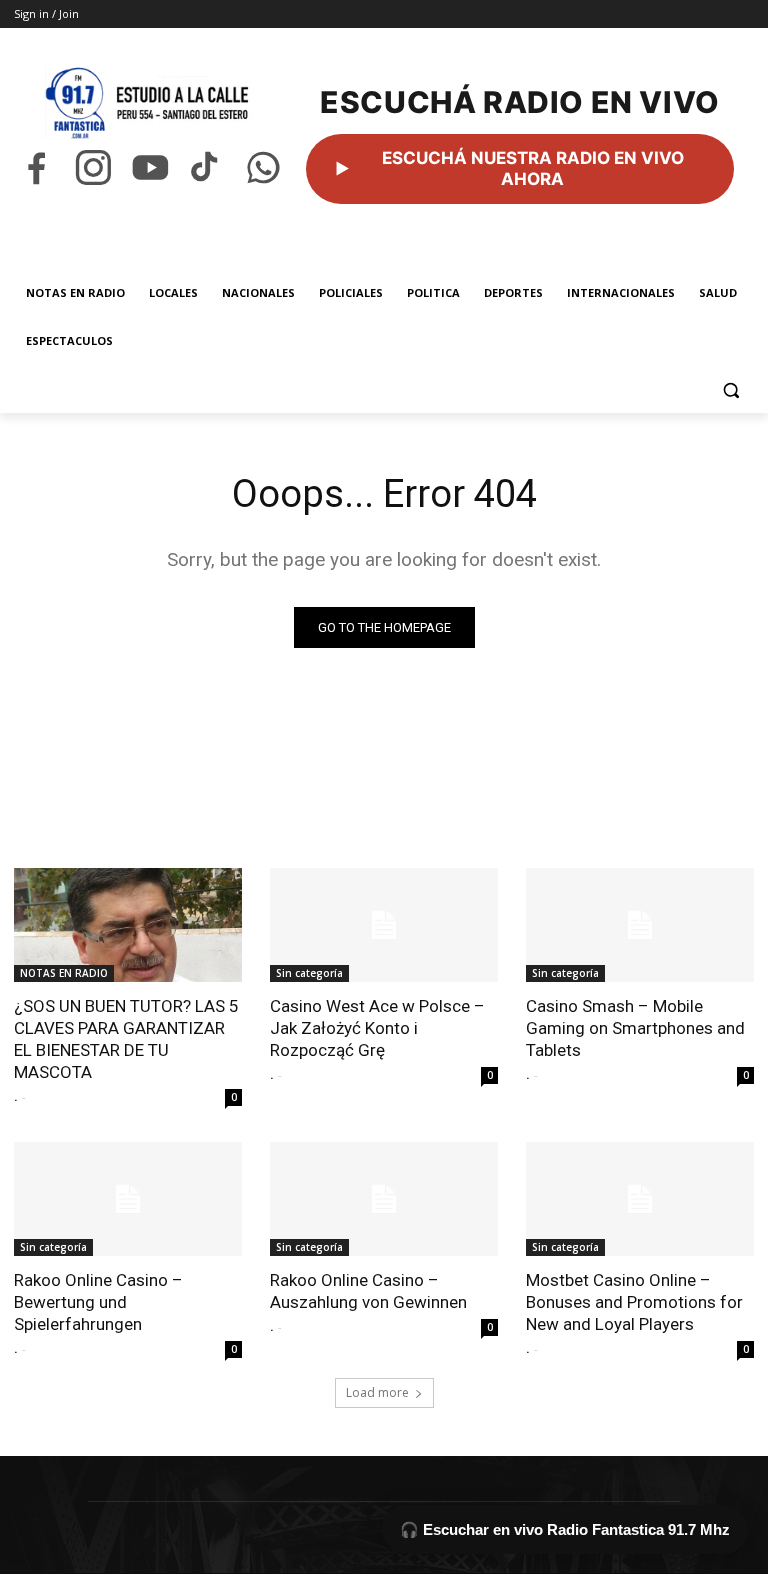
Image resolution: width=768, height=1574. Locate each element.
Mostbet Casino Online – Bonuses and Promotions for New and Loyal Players (634, 1302)
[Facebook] (36, 167)
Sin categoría (309, 973)
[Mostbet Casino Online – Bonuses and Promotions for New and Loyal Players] (640, 1199)
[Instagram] (93, 167)
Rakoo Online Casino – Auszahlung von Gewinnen (368, 1291)
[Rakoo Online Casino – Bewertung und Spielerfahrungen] (128, 1199)
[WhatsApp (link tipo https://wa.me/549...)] (263, 167)
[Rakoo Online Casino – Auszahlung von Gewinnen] (384, 1199)
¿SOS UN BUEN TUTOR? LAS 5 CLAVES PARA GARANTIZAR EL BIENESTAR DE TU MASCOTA (126, 1039)
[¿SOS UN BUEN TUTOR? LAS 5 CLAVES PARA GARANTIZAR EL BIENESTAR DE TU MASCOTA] (128, 925)
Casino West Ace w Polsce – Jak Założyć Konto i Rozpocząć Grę (377, 1028)
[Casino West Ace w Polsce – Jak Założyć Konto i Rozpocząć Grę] (384, 925)
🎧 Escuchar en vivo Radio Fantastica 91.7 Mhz (565, 1529)
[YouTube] (150, 167)
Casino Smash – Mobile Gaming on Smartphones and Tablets (635, 1028)
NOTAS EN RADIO (64, 973)
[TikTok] (206, 167)
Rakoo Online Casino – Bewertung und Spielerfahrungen (98, 1302)
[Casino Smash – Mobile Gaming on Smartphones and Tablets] (640, 925)
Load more (377, 1392)
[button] (730, 389)
